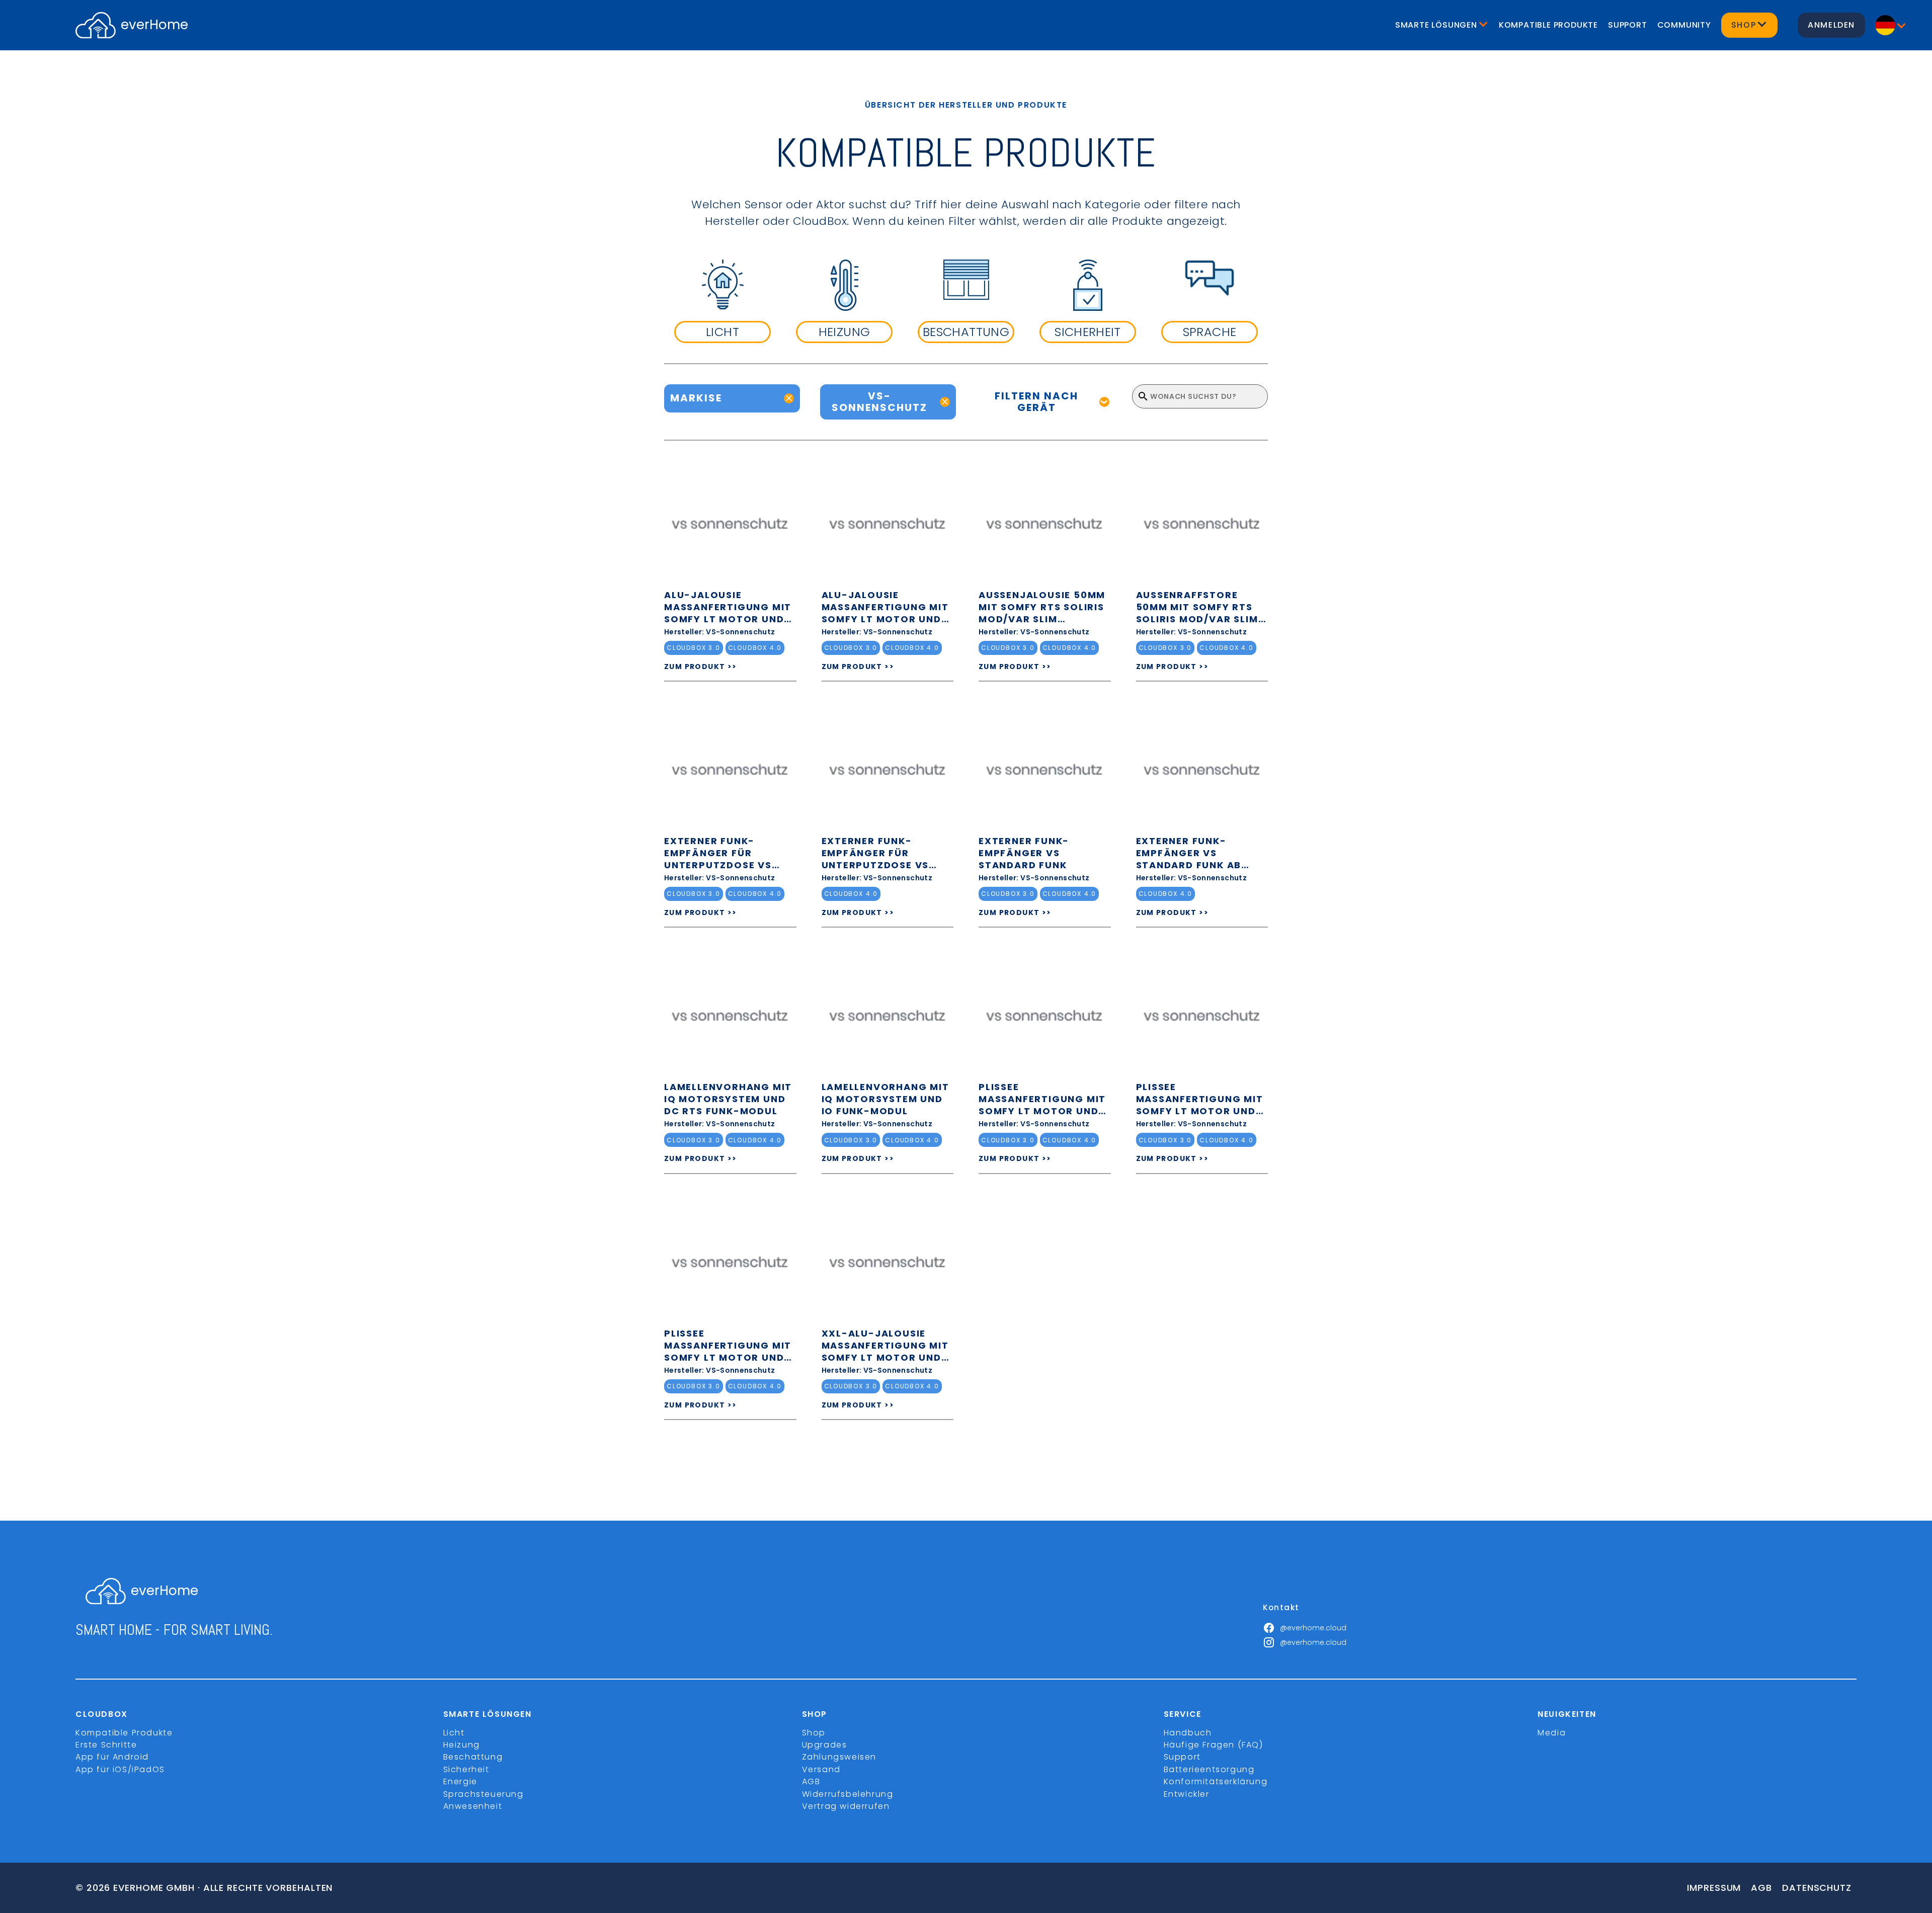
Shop (814, 1733)
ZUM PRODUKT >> (701, 667)
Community (1684, 25)
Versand (821, 1769)
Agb (1761, 1888)
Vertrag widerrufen (846, 1806)
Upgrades (825, 1745)
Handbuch (1188, 1733)
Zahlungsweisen (839, 1757)
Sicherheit (466, 1769)
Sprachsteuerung (484, 1794)
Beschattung (473, 1757)
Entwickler (1187, 1794)
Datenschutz (1817, 1888)
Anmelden (1831, 25)
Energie (460, 1781)
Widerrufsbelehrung (848, 1794)
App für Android (112, 1757)
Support (1628, 25)
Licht (454, 1733)
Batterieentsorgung (1209, 1769)
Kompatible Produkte (1548, 25)
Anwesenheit (473, 1806)
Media (1552, 1733)
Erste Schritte (106, 1745)
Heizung (462, 1745)
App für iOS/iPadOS (120, 1769)
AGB (811, 1781)
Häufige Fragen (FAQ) (1214, 1745)
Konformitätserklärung (1216, 1781)
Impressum (1714, 1888)
